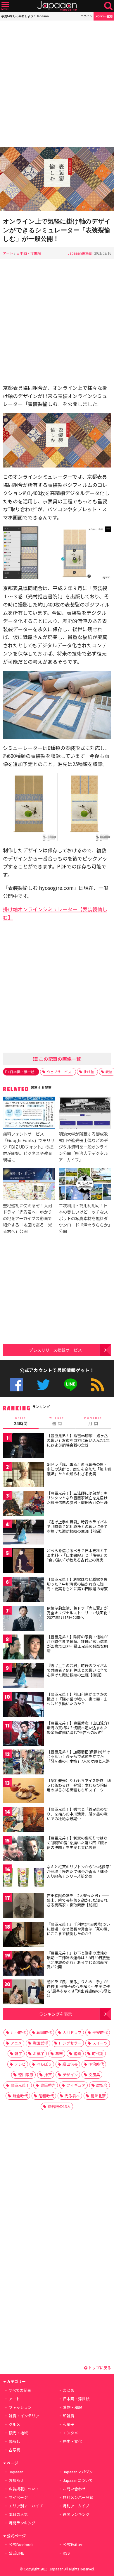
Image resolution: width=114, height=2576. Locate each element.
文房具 (94, 2075)
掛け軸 (89, 1072)
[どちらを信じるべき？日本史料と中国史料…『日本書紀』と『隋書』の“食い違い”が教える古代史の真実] (23, 1562)
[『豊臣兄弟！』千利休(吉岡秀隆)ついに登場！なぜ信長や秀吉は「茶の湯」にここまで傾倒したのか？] (23, 1935)
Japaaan (57, 6)
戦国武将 (40, 2043)
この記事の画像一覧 (59, 1059)
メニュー (5, 6)
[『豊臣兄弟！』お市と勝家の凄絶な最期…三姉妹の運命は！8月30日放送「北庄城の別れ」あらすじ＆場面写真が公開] (23, 1964)
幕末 (59, 2053)
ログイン (86, 16)
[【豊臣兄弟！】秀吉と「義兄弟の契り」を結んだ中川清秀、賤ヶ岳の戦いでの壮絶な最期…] (23, 1820)
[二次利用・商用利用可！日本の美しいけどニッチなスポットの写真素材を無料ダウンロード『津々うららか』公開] (85, 1185)
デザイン (70, 2075)
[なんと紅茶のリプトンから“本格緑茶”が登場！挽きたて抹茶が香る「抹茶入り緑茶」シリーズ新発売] (23, 1878)
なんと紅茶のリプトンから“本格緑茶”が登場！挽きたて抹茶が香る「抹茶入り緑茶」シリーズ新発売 (79, 1871)
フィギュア (76, 2085)
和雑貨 (69, 2416)
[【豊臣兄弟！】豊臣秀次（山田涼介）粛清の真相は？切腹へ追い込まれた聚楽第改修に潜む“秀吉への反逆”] (23, 1734)
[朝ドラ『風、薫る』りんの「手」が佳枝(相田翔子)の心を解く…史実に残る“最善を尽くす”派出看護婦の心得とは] (23, 1993)
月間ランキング (22, 2523)
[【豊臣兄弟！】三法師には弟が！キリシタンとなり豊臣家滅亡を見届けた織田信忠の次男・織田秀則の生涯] (23, 1504)
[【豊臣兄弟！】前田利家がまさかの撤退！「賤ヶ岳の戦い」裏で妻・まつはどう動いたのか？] (23, 1705)
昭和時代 (46, 2096)
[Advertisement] (57, 84)
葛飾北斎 (98, 2096)
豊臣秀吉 (48, 2085)
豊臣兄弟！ (20, 2085)
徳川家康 (26, 2075)
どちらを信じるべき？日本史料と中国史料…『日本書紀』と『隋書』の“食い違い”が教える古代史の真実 (77, 1555)
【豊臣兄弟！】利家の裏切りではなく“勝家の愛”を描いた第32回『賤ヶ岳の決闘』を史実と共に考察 (77, 1842)
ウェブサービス (59, 1072)
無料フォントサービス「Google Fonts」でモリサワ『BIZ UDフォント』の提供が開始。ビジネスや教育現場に (29, 1147)
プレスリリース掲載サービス (55, 1350)
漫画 (77, 2053)
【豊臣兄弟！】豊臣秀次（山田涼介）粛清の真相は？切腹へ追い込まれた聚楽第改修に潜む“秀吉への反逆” (78, 1728)
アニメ (16, 2043)
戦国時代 (44, 2032)
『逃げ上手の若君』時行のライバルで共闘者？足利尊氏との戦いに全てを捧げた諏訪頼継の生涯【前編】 (77, 1526)
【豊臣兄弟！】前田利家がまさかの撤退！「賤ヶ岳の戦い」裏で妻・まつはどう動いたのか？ (77, 1699)
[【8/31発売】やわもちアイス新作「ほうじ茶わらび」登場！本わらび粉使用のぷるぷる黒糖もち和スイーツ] (23, 1792)
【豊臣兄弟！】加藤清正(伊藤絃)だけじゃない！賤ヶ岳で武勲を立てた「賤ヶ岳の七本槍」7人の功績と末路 (78, 1756)
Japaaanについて (78, 2480)
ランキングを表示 (56, 2014)
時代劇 (98, 2053)
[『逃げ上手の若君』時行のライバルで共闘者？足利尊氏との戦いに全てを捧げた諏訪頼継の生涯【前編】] (23, 1533)
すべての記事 (20, 2390)
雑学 (18, 2053)
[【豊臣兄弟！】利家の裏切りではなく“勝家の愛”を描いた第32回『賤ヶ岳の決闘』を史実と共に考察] (23, 1849)
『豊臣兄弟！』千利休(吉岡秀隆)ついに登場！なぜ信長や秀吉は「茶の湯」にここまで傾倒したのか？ (78, 1929)
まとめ (69, 2390)
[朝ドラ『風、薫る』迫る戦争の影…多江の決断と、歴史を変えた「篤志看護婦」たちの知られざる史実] (23, 1475)
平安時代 (100, 2032)
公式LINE (71, 1385)
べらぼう (44, 2064)
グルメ (14, 2424)
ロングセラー (70, 2043)
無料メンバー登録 (78, 2497)
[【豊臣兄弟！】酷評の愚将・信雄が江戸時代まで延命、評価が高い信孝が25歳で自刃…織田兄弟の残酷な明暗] (23, 1648)
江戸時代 (18, 2032)
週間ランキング (76, 2514)
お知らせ (16, 2480)
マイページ (18, 2497)
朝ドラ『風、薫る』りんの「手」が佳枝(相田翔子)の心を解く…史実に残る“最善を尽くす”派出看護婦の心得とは (79, 1989)
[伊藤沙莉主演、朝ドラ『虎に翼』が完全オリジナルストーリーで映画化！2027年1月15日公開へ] (23, 1619)
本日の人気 (18, 2514)
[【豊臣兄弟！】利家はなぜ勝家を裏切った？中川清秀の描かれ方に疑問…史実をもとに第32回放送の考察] (23, 1590)
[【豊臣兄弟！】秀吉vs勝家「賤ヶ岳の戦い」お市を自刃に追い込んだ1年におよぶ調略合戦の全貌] (23, 1447)
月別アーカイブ (76, 2506)
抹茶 (48, 2075)
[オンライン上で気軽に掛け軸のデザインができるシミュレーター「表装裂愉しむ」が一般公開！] (57, 180)
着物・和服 (72, 2407)
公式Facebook (17, 1385)
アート (8, 253)
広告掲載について (24, 2489)
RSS (97, 1385)
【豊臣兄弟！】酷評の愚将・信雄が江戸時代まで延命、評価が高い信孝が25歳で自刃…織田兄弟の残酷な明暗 (77, 1644)
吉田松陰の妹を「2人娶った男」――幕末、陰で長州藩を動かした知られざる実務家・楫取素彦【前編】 (78, 1900)
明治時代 (96, 2064)
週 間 (57, 1421)
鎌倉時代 (20, 2096)
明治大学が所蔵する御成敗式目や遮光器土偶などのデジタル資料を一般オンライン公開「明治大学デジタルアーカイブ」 (83, 1147)
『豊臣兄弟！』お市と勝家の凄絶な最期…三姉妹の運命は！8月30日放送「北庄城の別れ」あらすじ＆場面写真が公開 (78, 1960)
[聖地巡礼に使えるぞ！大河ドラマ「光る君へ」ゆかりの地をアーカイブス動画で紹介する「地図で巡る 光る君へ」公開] (29, 1185)
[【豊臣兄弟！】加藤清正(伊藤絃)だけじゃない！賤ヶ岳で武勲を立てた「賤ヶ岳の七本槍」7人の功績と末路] (23, 1763)
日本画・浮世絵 (29, 253)
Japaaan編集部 (80, 253)
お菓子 (39, 2053)
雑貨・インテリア (24, 2416)
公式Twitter (43, 1385)
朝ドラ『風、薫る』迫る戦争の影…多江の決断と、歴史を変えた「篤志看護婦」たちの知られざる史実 (79, 1469)
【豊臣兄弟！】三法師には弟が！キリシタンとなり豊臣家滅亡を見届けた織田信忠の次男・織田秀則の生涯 (77, 1498)
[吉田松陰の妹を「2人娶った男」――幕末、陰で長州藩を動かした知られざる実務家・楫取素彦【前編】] (23, 1907)
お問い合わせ (74, 2489)
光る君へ (72, 2096)
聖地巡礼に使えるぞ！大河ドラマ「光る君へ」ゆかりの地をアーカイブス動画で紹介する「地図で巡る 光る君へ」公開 (27, 1218)
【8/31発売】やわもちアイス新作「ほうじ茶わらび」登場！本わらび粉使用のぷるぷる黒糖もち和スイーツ (79, 1785)
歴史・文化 (72, 2441)
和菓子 (69, 2424)
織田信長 (70, 2064)
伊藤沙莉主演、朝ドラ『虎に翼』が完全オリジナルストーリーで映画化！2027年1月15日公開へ (79, 1613)
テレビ (20, 2064)
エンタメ (70, 2433)
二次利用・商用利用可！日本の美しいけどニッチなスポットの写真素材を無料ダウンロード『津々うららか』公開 (84, 1218)
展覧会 (102, 2085)
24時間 (21, 1421)
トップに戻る (99, 2368)
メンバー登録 (104, 16)
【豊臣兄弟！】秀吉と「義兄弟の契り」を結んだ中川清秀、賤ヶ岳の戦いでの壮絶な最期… (77, 1814)
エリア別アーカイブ (26, 2506)
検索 (108, 6)
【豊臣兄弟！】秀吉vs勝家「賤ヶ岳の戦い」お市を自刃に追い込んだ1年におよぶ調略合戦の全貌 (78, 1440)
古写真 (14, 2450)
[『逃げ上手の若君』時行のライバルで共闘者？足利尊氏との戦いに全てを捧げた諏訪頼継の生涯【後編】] (23, 1677)
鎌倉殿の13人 (59, 2106)
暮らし (14, 2441)
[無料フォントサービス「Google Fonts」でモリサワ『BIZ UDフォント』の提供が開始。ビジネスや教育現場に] (29, 1113)
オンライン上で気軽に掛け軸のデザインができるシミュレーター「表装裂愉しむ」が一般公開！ (57, 230)
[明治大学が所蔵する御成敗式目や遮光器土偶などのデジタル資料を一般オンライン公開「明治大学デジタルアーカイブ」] (85, 1113)
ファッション (20, 2407)
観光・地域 (18, 2433)
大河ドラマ (72, 2032)
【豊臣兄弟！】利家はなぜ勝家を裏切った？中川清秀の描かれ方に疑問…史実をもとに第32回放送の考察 (77, 1584)
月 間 (93, 1421)
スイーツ (100, 2043)
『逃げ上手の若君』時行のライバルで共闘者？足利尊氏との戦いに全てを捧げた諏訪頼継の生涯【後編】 (77, 1670)
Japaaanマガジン (78, 2472)
